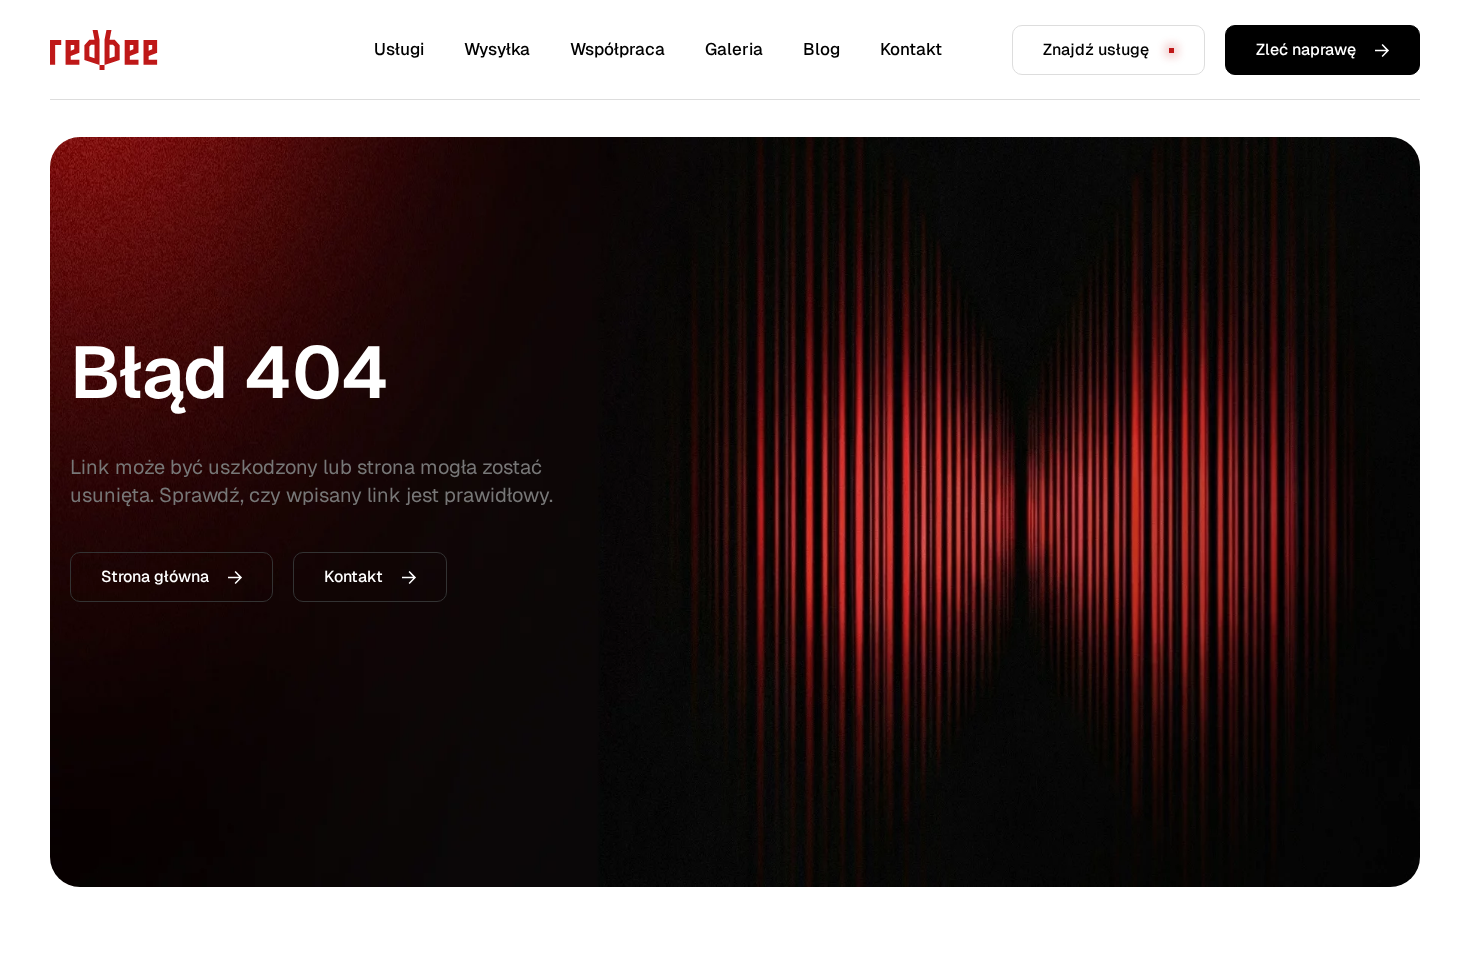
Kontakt (911, 49)
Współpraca (617, 49)
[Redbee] (104, 50)
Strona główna (155, 576)
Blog (821, 49)
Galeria (734, 49)
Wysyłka (497, 49)
